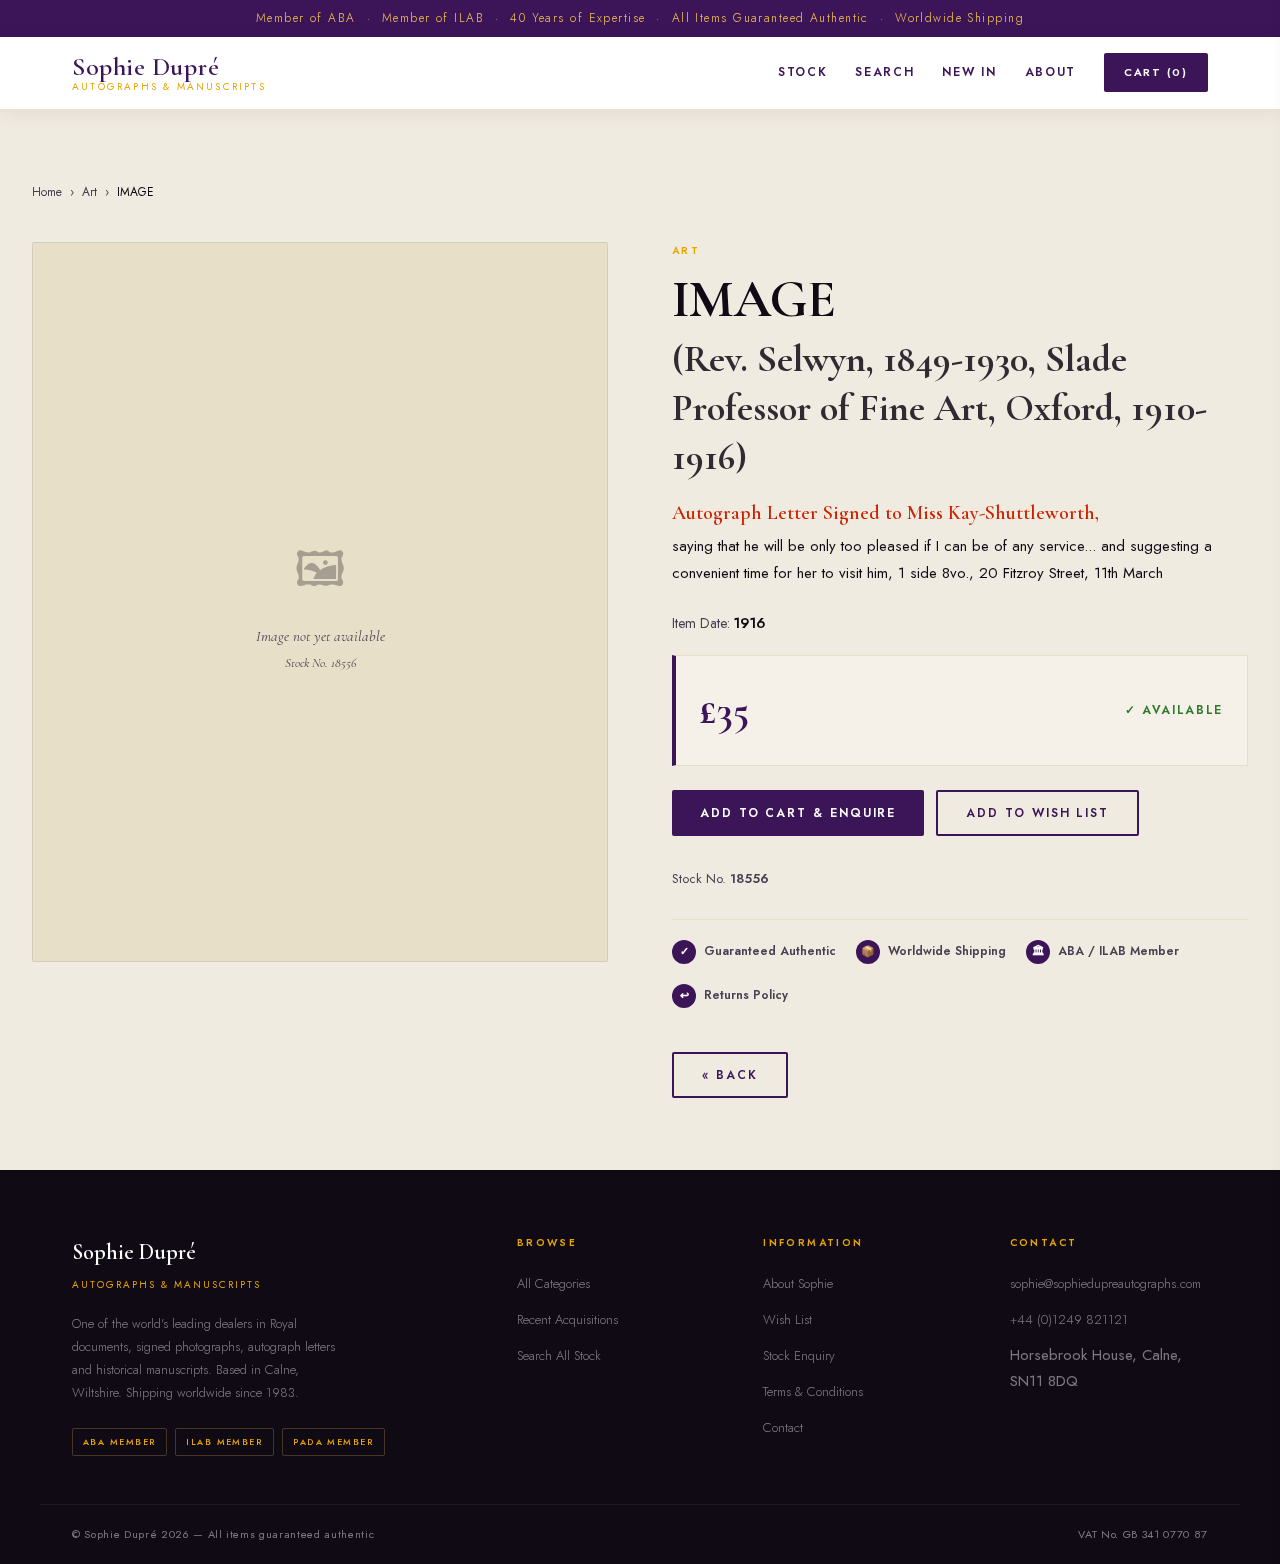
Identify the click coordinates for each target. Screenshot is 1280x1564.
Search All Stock (559, 1355)
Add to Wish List (1037, 813)
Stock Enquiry (799, 1355)
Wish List (787, 1319)
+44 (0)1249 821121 (1069, 1319)
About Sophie (798, 1283)
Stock (802, 72)
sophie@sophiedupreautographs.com (1105, 1283)
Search (884, 72)
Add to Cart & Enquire (798, 813)
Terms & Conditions (813, 1391)
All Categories (553, 1283)
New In (969, 72)
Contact (783, 1427)
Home (47, 192)
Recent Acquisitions (567, 1319)
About (1050, 72)
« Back (730, 1075)
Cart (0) (1156, 72)
